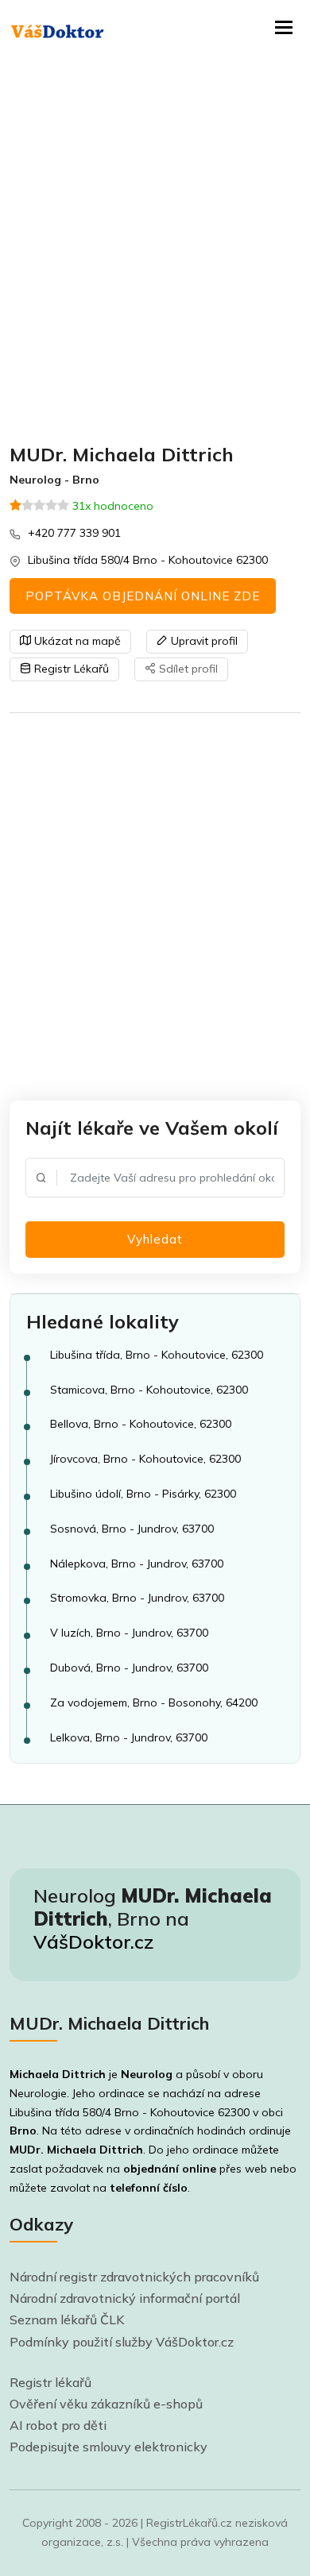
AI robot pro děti (58, 2425)
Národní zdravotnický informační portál (125, 2298)
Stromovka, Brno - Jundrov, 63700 (137, 1598)
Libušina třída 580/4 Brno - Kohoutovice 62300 (148, 560)
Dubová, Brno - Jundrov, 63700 (129, 1668)
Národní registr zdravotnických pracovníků (134, 2277)
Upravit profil (203, 641)
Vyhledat (155, 1239)
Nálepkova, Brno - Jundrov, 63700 (137, 1564)
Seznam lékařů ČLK (67, 2320)
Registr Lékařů (70, 669)
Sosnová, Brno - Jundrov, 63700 (132, 1529)
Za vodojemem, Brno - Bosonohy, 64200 (154, 1703)
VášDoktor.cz (93, 1942)
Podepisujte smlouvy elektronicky (108, 2447)
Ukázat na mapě (76, 641)
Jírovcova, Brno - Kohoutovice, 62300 (145, 1459)
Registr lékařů (50, 2382)
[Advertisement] (155, 250)
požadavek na (131, 2169)
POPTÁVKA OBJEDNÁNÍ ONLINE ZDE (143, 596)
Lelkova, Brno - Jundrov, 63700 (129, 1737)
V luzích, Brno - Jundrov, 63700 (129, 1633)
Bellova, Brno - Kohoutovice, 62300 (141, 1424)
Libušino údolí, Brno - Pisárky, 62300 (143, 1494)
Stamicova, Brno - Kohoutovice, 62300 (149, 1390)
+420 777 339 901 (74, 533)
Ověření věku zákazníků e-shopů (106, 2404)
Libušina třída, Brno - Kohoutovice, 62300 (157, 1355)
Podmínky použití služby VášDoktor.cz (122, 2342)
